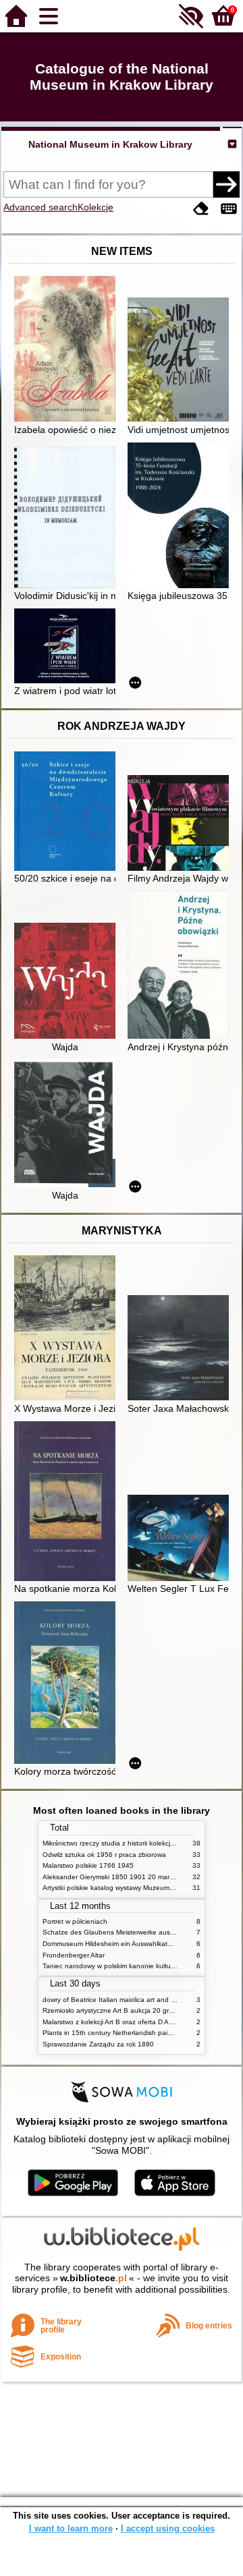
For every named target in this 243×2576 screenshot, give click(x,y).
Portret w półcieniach (75, 1921)
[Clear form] (201, 209)
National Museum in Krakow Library (110, 144)
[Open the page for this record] (68, 350)
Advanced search (40, 207)
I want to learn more (71, 2528)
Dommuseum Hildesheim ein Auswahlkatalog (112, 1944)
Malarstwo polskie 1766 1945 (88, 1865)
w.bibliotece (93, 2278)
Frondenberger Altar (74, 1955)
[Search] (226, 184)
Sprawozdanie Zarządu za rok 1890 (98, 2044)
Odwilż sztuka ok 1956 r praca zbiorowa (104, 1855)
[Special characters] (229, 209)
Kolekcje (96, 207)
